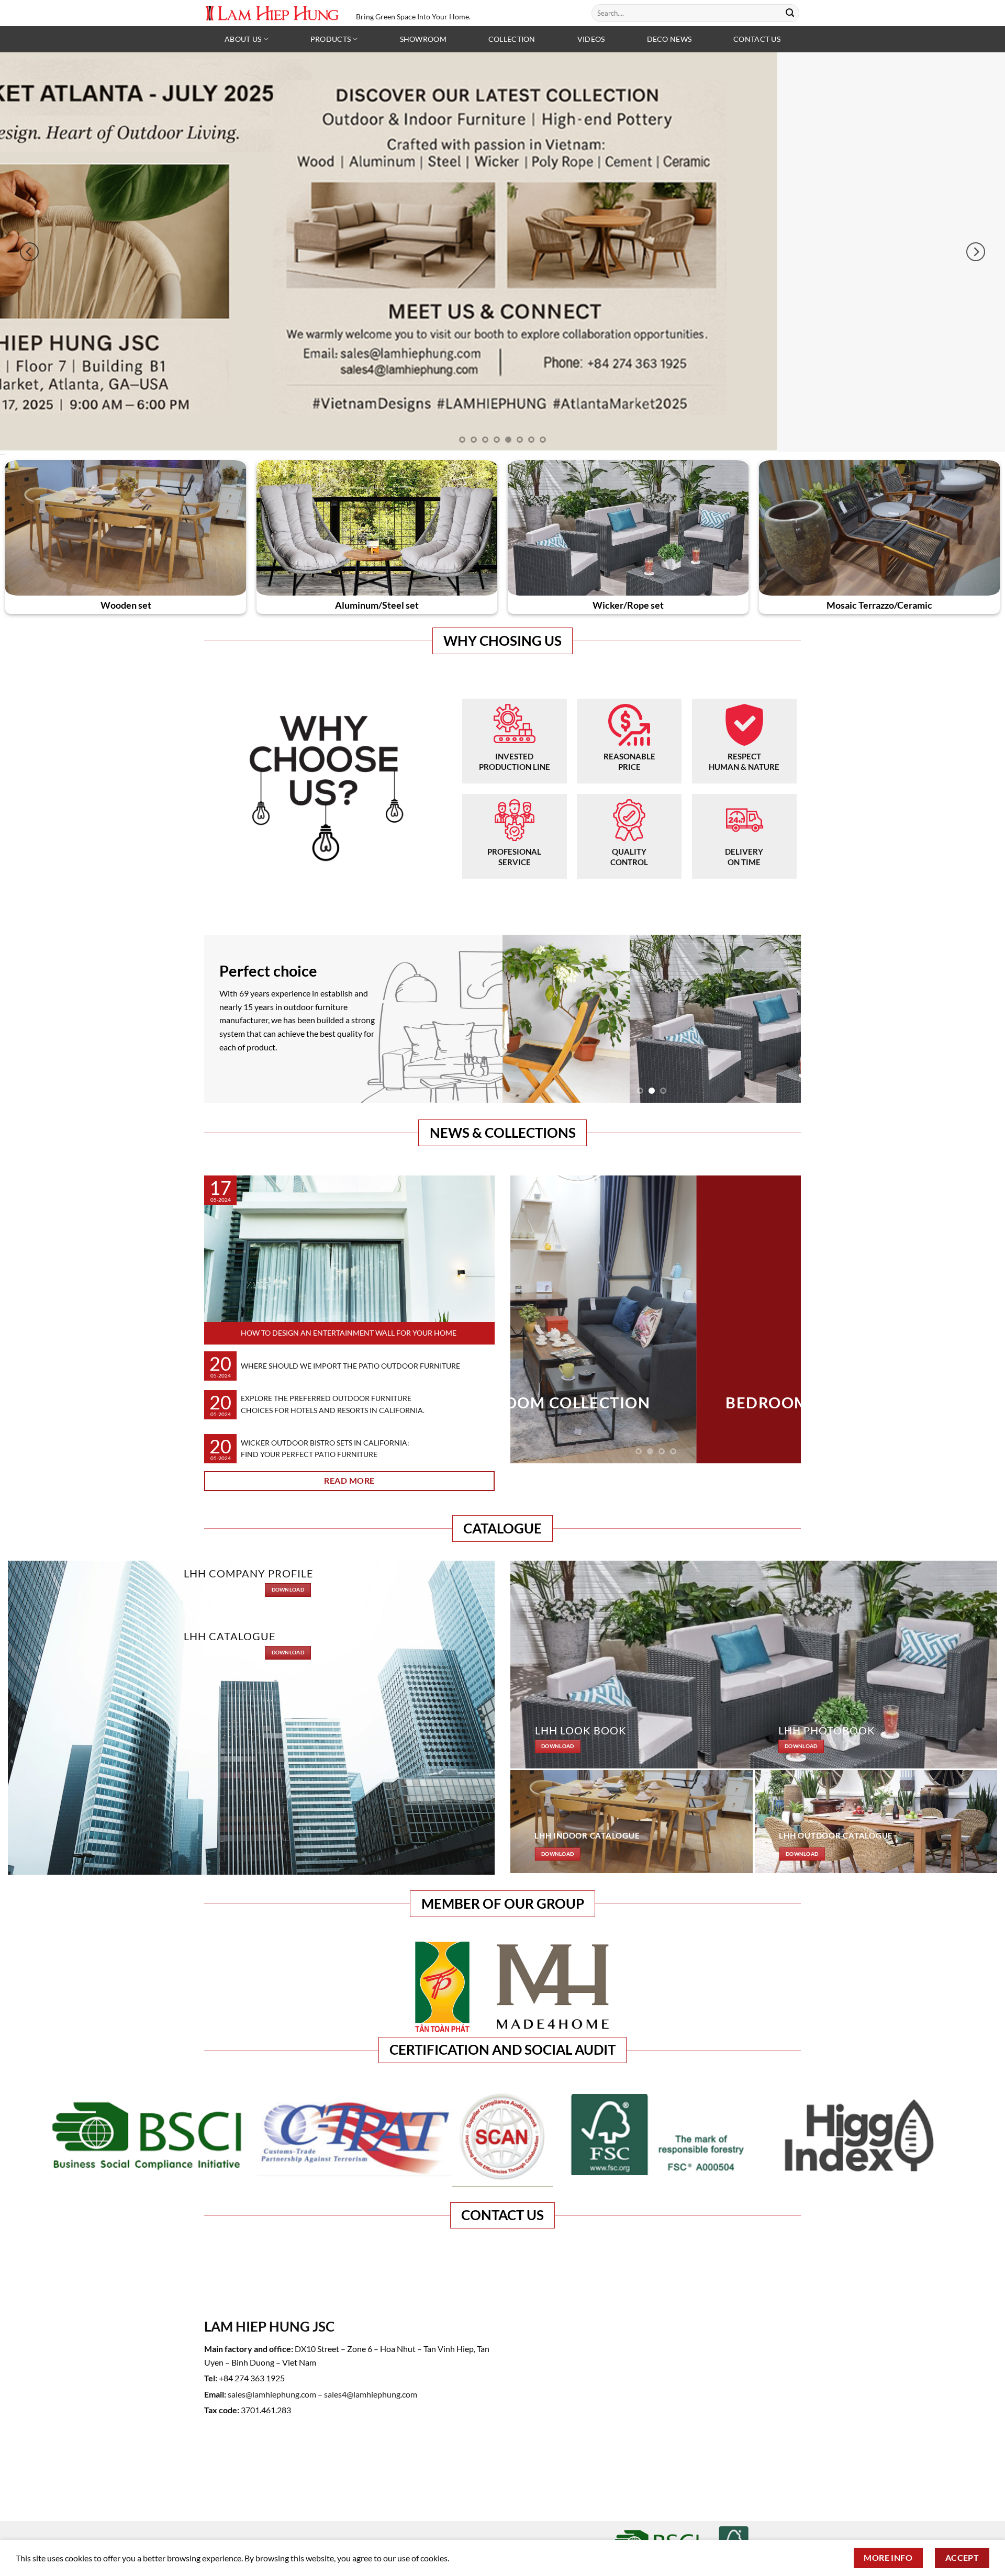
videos (591, 39)
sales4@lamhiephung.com (371, 2394)
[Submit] (790, 13)
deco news (669, 39)
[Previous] (29, 252)
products (331, 39)
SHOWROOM (423, 39)
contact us (757, 39)
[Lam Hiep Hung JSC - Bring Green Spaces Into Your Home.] (272, 13)
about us (243, 39)
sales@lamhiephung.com (272, 2394)
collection (512, 39)
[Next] (976, 252)
